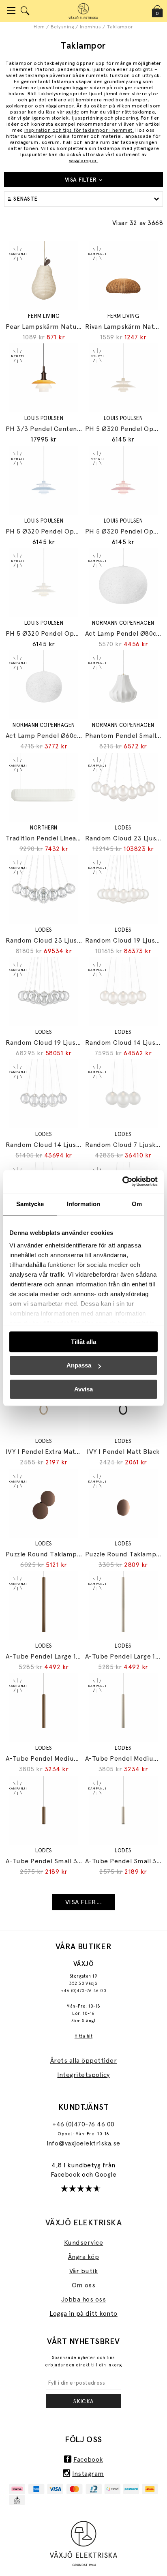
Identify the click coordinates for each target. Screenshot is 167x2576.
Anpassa (79, 1365)
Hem (39, 27)
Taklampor (120, 27)
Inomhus (90, 27)
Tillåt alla (83, 1342)
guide (73, 112)
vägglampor (60, 106)
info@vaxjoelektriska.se (83, 2143)
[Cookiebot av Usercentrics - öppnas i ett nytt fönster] (122, 1181)
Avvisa (83, 1389)
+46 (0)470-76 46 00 (83, 1991)
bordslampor (131, 100)
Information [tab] (83, 1204)
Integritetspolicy (83, 2075)
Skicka (83, 2401)
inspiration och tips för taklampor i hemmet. (79, 130)
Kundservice (83, 2243)
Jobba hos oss (83, 2299)
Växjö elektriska (84, 2222)
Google (106, 2174)
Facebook (66, 2174)
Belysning (62, 27)
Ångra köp (83, 2257)
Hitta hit (83, 2036)
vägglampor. (83, 161)
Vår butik (83, 2271)
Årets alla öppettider (83, 2061)
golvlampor (20, 106)
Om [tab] (137, 1204)
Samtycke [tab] (30, 1204)
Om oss (84, 2285)
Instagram (88, 2474)
